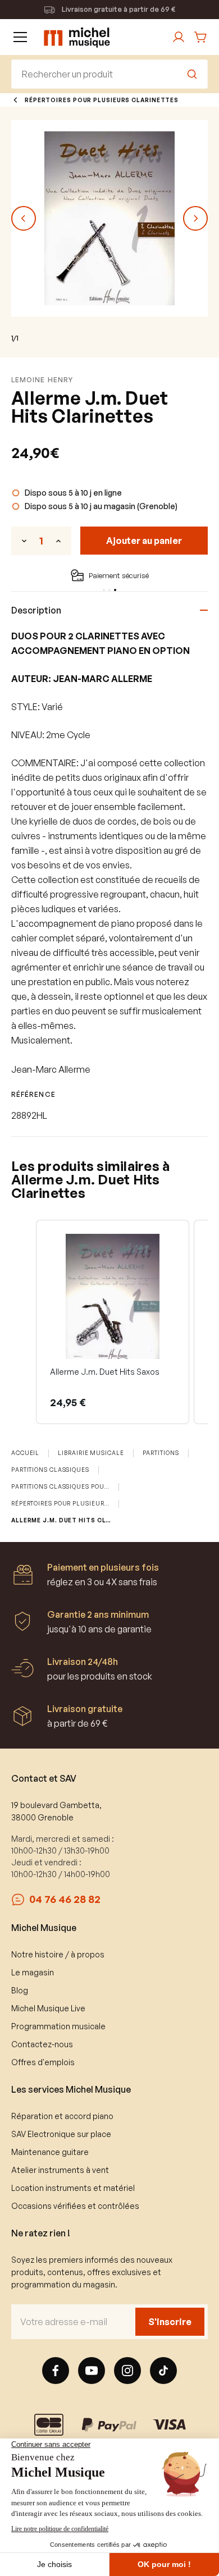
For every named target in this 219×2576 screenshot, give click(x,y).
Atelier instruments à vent (60, 2170)
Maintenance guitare (50, 2152)
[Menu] (20, 37)
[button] (24, 1322)
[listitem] (113, 1322)
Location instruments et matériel (73, 2188)
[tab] (104, 590)
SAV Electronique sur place (61, 2134)
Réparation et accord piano (62, 2116)
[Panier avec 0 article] (201, 37)
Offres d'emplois (43, 2062)
